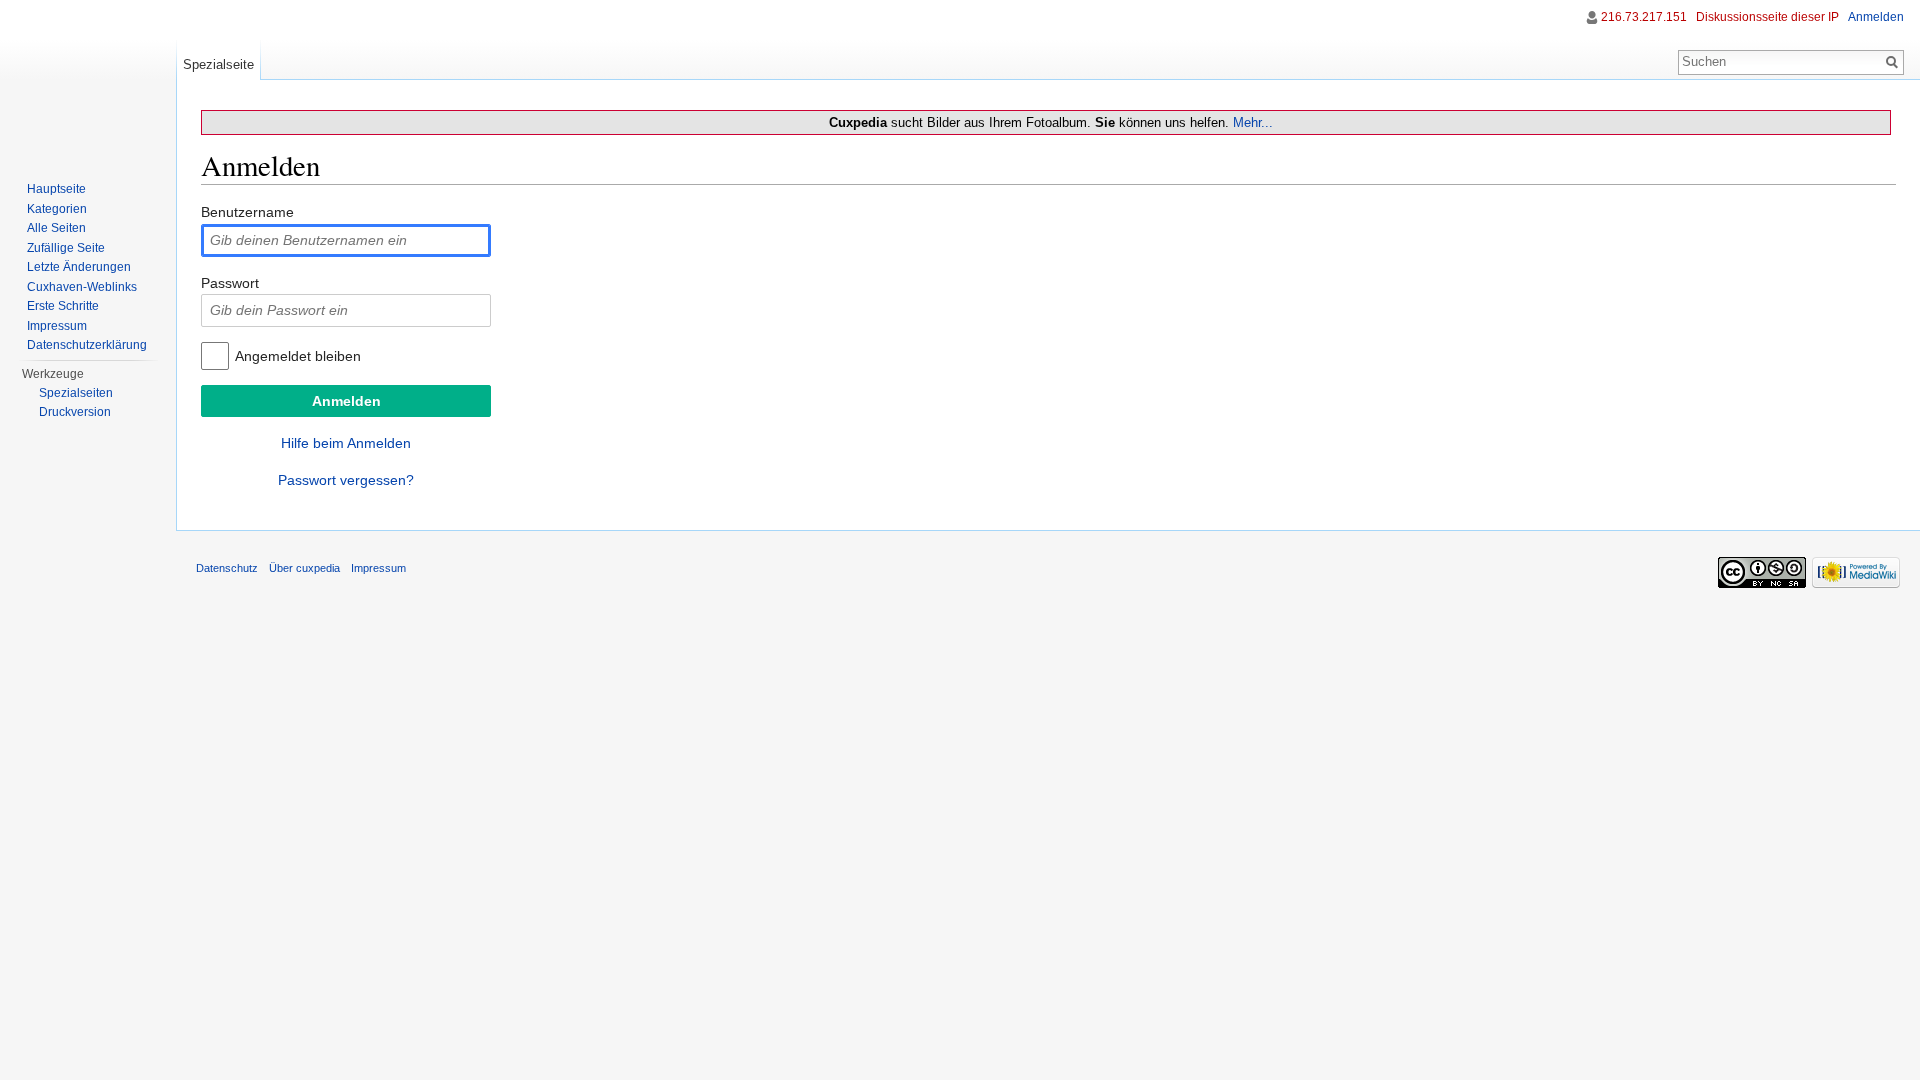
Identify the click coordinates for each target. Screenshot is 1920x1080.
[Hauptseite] (88, 80)
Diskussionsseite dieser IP (1767, 17)
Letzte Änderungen (79, 267)
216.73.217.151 (1644, 17)
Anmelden (1876, 17)
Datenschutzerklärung (87, 345)
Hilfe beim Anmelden (346, 443)
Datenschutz (227, 568)
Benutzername (247, 212)
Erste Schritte (63, 306)
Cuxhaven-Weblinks (82, 287)
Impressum (57, 326)
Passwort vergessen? (346, 480)
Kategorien (57, 209)
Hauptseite (56, 189)
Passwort (230, 283)
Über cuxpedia (304, 568)
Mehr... (1253, 122)
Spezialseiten (76, 393)
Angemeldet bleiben (298, 356)
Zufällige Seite (66, 248)
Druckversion (75, 412)
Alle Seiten (56, 228)
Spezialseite (218, 64)
